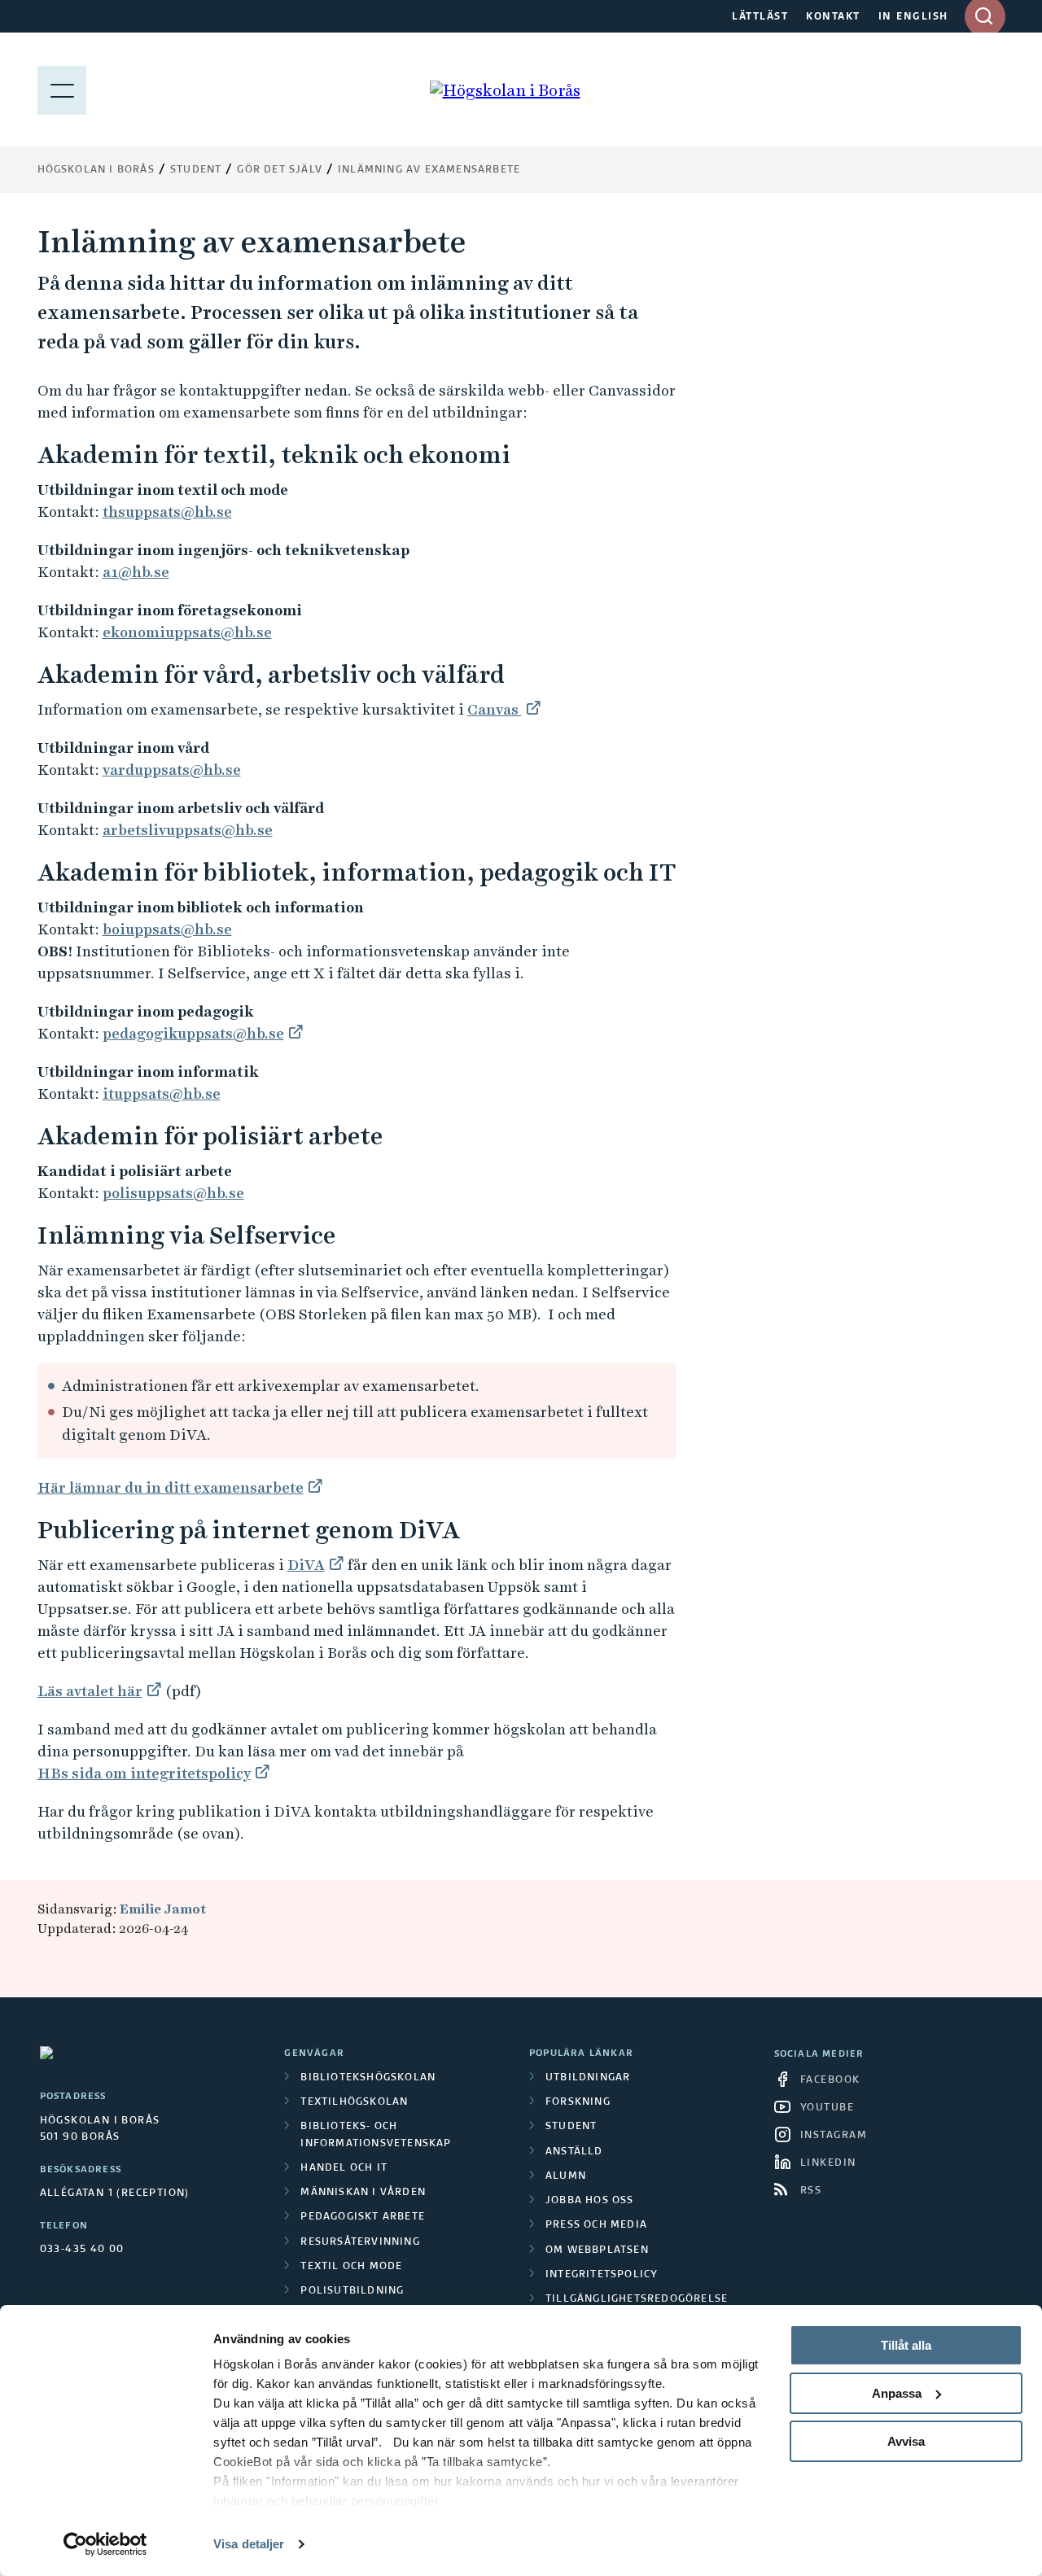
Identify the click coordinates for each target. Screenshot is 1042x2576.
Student (196, 170)
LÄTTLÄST (760, 17)
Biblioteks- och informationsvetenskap (376, 2135)
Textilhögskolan (354, 2102)
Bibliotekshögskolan (368, 2078)
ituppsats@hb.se (162, 1093)
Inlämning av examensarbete (429, 170)
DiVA (306, 1565)
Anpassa (897, 2393)
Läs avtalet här (90, 1691)
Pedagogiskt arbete (363, 2217)
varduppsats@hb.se (172, 770)
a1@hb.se (136, 572)
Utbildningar (588, 2078)
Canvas (495, 709)
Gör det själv (280, 170)
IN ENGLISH (913, 17)
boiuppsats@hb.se (167, 929)
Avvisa (906, 2441)
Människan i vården (363, 2193)
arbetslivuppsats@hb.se (188, 830)
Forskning (578, 2102)
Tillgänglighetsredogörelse (637, 2299)
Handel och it (344, 2168)
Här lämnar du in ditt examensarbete (171, 1487)
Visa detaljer (249, 2544)
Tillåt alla (906, 2345)
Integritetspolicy (602, 2275)
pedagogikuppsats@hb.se (193, 1033)
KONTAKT (833, 17)
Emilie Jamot (163, 1909)
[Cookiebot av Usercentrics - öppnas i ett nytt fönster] (105, 2544)
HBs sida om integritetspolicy (144, 1773)
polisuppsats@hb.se (173, 1193)
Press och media (596, 2225)
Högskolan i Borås (96, 170)
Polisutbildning (352, 2291)
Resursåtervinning (360, 2242)
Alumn (566, 2176)
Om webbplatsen (597, 2250)
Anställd (574, 2152)
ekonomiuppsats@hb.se (187, 632)
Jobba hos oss (590, 2201)
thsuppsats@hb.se (167, 512)
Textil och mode (351, 2267)
